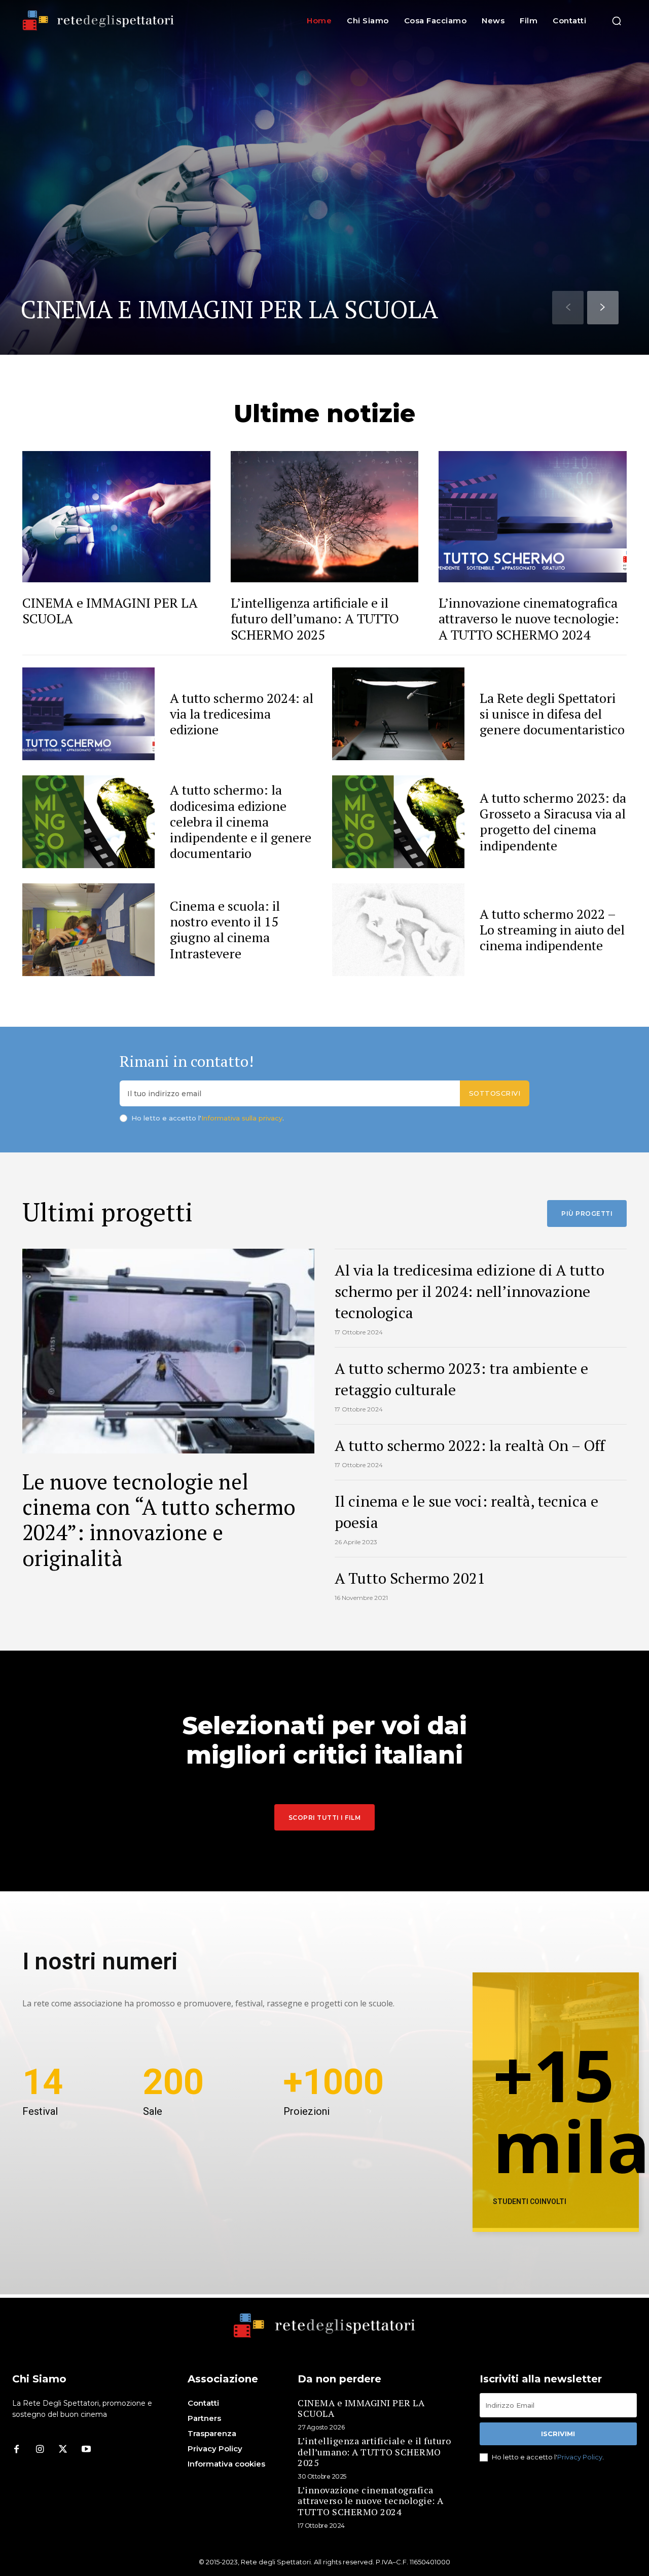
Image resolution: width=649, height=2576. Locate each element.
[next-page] (603, 308)
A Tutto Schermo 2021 (410, 1578)
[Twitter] (63, 2450)
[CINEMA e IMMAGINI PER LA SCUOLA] (324, 177)
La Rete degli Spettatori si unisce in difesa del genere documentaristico (552, 714)
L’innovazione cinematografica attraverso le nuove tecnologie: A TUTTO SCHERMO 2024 (529, 618)
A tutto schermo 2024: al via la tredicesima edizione (242, 714)
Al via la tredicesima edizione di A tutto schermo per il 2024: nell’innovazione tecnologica (470, 1291)
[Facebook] (16, 2450)
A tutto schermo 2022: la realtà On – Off (470, 1445)
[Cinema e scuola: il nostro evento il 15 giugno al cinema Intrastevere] (88, 930)
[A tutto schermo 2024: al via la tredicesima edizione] (88, 714)
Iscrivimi (558, 2434)
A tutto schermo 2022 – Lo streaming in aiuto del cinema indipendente (552, 929)
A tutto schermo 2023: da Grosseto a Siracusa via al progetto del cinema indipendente (553, 822)
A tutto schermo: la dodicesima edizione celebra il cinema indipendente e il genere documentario (241, 821)
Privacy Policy (580, 2457)
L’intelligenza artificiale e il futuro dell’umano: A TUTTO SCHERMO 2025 (315, 618)
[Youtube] (86, 2450)
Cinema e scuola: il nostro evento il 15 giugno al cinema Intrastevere (225, 929)
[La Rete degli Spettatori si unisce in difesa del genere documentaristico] (398, 714)
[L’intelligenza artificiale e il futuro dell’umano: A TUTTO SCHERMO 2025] (325, 517)
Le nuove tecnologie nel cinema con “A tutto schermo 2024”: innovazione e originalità (159, 1520)
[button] (617, 21)
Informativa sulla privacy (242, 1118)
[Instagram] (40, 2450)
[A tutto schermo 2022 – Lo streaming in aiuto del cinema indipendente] (398, 930)
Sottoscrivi (495, 1093)
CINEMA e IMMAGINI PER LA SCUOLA (229, 309)
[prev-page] (568, 308)
